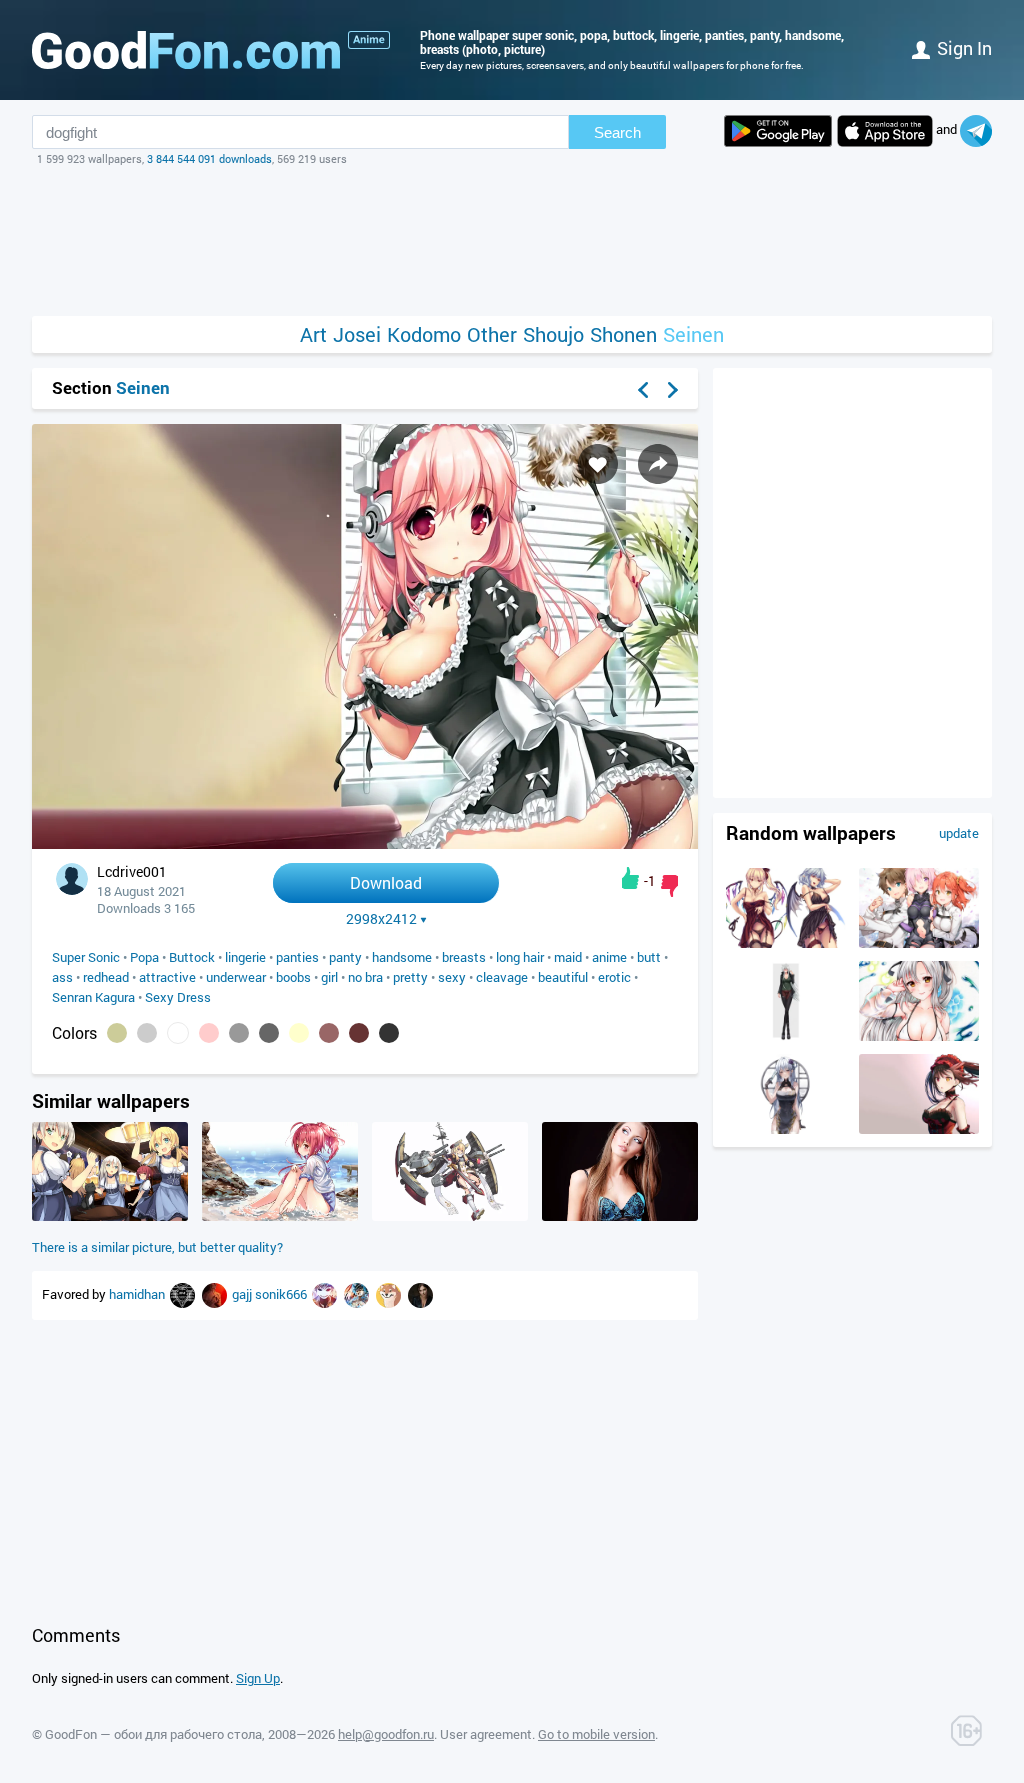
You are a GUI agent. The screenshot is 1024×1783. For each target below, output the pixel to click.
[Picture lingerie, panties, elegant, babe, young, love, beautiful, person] (620, 1216)
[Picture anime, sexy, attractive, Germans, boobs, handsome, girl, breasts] (110, 1216)
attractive (167, 977)
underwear (236, 977)
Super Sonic (86, 957)
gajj (243, 1294)
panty (345, 957)
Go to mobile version (596, 1734)
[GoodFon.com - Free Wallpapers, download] (186, 50)
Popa (144, 957)
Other (492, 334)
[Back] (643, 390)
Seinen (693, 334)
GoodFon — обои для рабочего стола (153, 1734)
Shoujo (553, 334)
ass (62, 977)
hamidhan (138, 1294)
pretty (410, 977)
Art (313, 334)
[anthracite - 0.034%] (389, 1033)
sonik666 (282, 1294)
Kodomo (424, 334)
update (959, 833)
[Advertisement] (512, 241)
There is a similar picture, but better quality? (157, 1247)
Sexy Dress (178, 997)
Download (386, 882)
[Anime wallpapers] (369, 40)
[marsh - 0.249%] (117, 1033)
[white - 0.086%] (178, 1033)
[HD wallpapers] (778, 131)
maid (568, 957)
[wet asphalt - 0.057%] (269, 1033)
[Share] (658, 464)
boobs (293, 977)
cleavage (502, 977)
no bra (365, 977)
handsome (402, 957)
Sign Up (258, 1678)
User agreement (486, 1734)
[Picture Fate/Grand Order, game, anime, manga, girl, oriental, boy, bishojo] (919, 943)
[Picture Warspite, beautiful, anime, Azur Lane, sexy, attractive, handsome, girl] (450, 1216)
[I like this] (630, 878)
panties (297, 957)
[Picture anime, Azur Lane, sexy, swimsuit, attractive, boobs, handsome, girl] (919, 1036)
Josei (357, 334)
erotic (614, 977)
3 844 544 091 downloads (209, 158)
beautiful (563, 977)
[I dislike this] (669, 886)
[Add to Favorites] (598, 464)
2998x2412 (381, 919)
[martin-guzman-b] (184, 1294)
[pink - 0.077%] (209, 1033)
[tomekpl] (420, 1294)
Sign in (964, 48)
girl (329, 977)
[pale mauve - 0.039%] (329, 1033)
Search (617, 132)
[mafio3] (358, 1294)
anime (609, 957)
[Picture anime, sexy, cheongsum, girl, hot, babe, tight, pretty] (786, 1129)
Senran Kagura (93, 997)
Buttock (192, 957)
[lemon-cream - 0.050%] (299, 1033)
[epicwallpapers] (390, 1294)
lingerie (245, 957)
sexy (452, 977)
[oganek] (216, 1294)
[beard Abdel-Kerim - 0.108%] (147, 1033)
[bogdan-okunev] (326, 1294)
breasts (464, 957)
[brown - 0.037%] (359, 1033)
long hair (520, 957)
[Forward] (673, 390)
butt (649, 957)
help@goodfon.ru (386, 1734)
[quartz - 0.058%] (239, 1033)
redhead (106, 977)
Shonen (623, 334)
